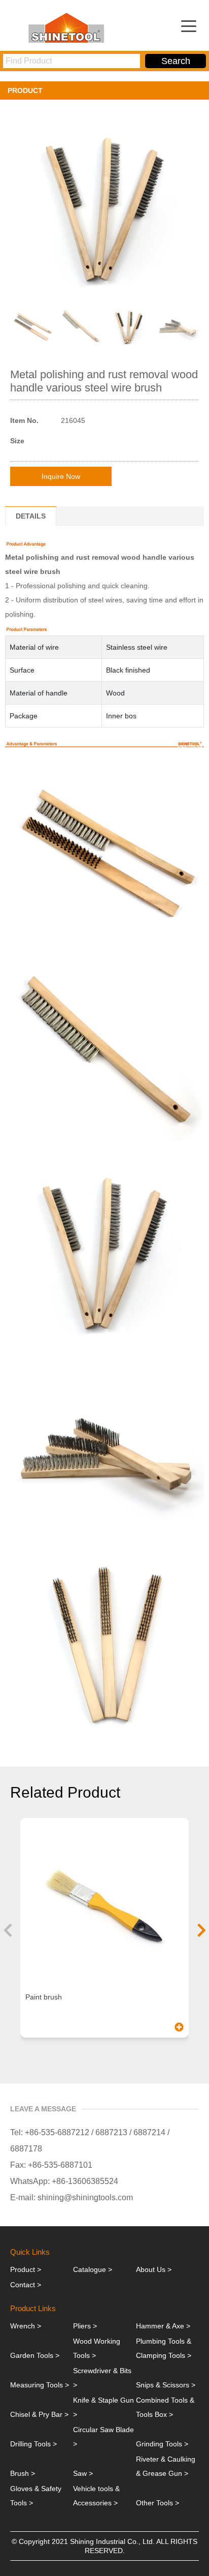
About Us (151, 2269)
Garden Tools (32, 2355)
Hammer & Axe (160, 2326)
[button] (8, 1930)
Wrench (23, 2326)
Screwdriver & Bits (102, 2371)
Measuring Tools (37, 2385)
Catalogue (90, 2269)
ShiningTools (69, 27)
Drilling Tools (30, 2444)
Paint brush (44, 1997)
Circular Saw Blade (103, 2430)
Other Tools (154, 2503)
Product (23, 2269)
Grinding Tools (159, 2444)
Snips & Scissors (163, 2385)
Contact (23, 2285)
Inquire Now (61, 476)
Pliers (82, 2326)
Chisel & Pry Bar (36, 2414)
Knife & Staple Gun (103, 2400)
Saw (80, 2473)
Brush (20, 2473)
